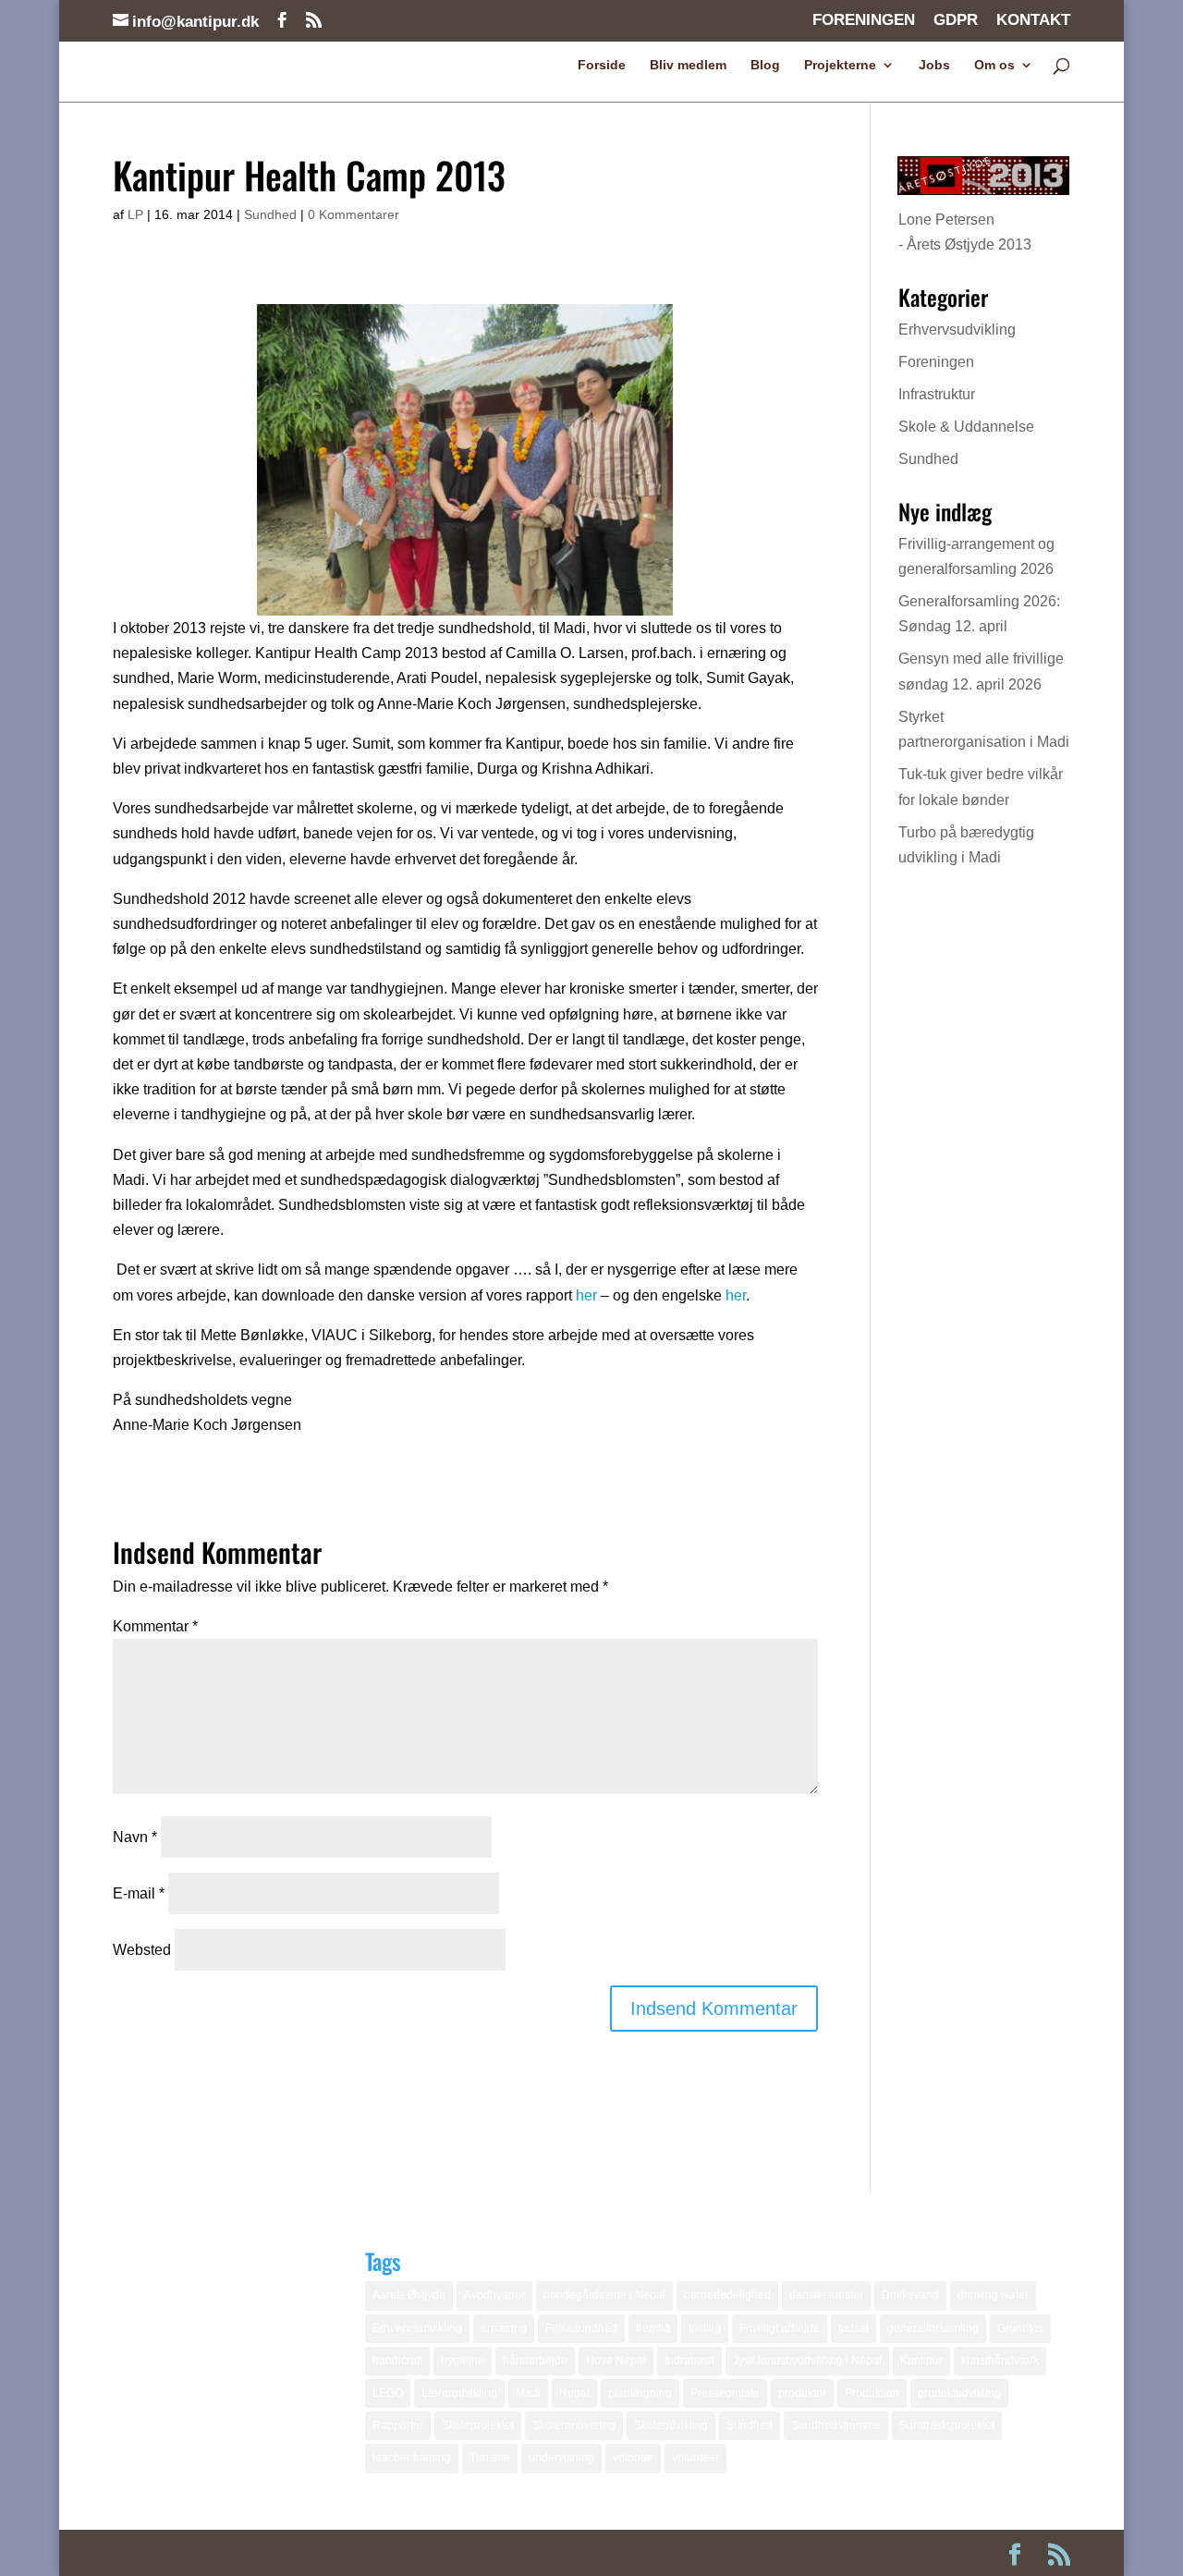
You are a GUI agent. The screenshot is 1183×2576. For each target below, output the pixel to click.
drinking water (993, 2295)
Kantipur (921, 2361)
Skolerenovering (574, 2425)
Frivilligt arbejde (780, 2328)
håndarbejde (535, 2361)
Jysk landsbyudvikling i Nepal (807, 2361)
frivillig (705, 2328)
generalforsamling (933, 2328)
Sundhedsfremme (836, 2425)
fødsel (854, 2328)
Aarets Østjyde (409, 2295)
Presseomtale (725, 2393)
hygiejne (463, 2361)
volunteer (695, 2458)
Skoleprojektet (478, 2425)
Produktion (872, 2393)
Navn (135, 1837)
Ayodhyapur (494, 2295)
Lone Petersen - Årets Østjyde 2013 (965, 232)
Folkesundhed (581, 2328)
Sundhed (270, 214)
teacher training (412, 2458)
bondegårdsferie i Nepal (604, 2295)
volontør (633, 2458)
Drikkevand (910, 2295)
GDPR (956, 20)
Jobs (934, 65)
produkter (802, 2393)
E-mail (139, 1893)
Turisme (490, 2458)
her (586, 1295)
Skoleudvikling (671, 2425)
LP (135, 214)
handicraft (397, 2361)
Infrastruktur (937, 394)
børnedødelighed (727, 2295)
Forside (602, 65)
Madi (528, 2393)
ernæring (504, 2328)
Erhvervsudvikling (957, 330)
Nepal (574, 2393)
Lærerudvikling (459, 2393)
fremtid (653, 2328)
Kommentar (155, 1626)
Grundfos (1020, 2328)
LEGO (388, 2393)
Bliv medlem (688, 65)
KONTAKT (1033, 20)
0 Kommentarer (354, 214)
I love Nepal (616, 2361)
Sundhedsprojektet (947, 2425)
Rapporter (398, 2425)
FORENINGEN (864, 20)
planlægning (640, 2393)
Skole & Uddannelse (966, 427)
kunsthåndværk (1000, 2361)
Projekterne (840, 65)
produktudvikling (959, 2393)
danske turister (826, 2295)
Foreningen (936, 362)
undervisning (561, 2458)
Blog (765, 65)
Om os (994, 65)
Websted (142, 1950)
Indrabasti (689, 2361)
